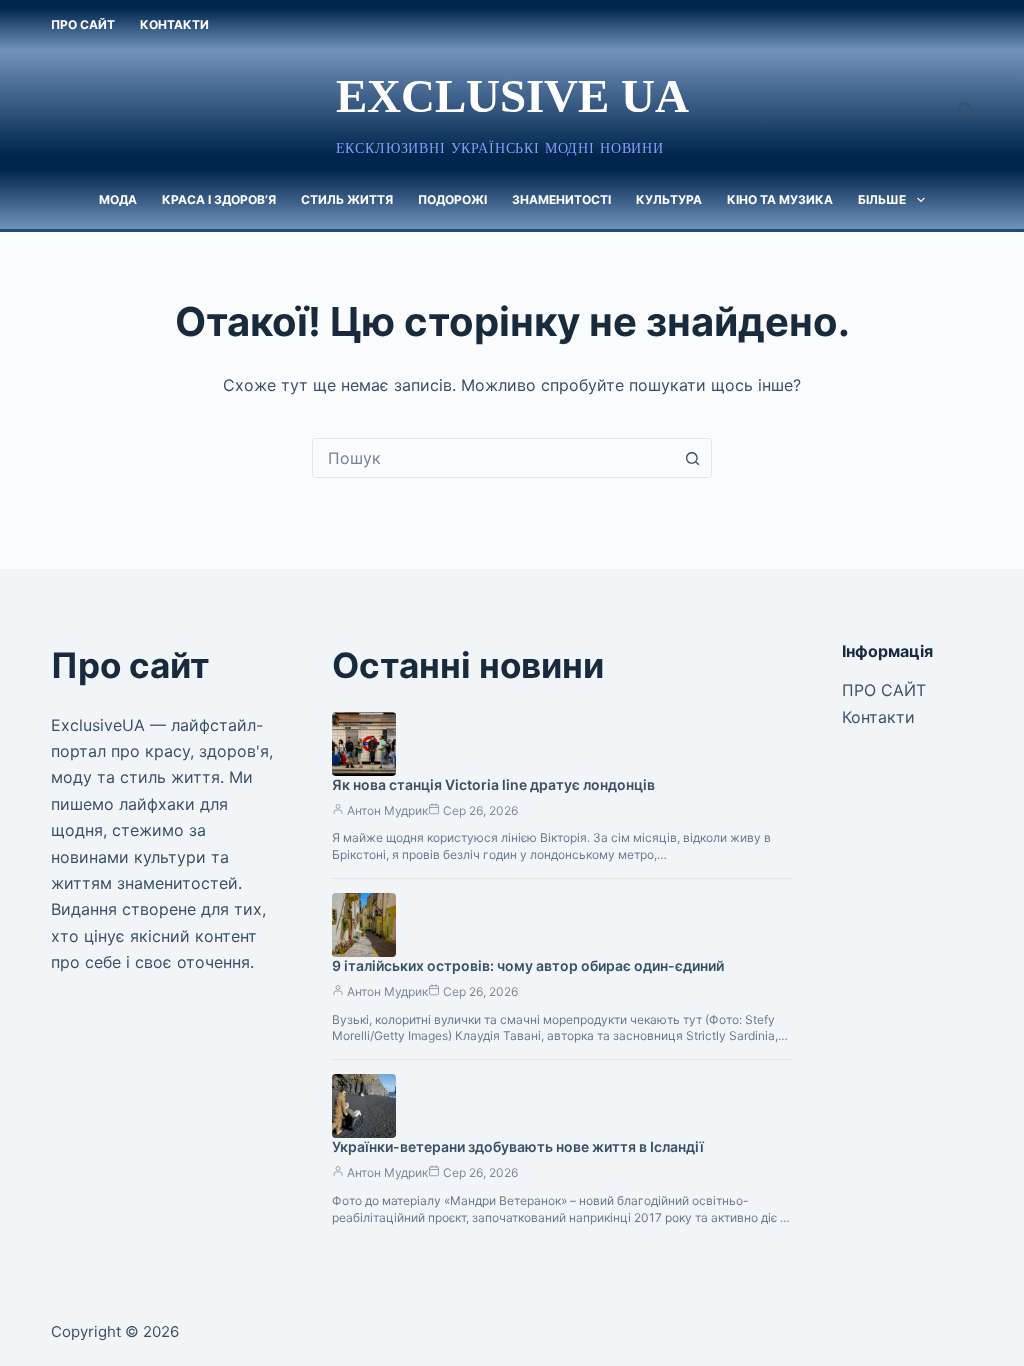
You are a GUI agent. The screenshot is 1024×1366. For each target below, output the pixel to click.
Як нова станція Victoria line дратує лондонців (493, 784)
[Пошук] (965, 110)
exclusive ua (512, 96)
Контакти (174, 24)
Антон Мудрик (387, 810)
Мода (118, 199)
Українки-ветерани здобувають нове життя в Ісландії (518, 1146)
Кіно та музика (780, 199)
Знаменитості (561, 199)
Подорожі (452, 199)
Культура (669, 199)
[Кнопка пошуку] (692, 458)
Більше (882, 199)
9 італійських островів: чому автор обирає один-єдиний (528, 965)
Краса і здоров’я (219, 199)
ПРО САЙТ (83, 24)
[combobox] (493, 458)
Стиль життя (347, 199)
